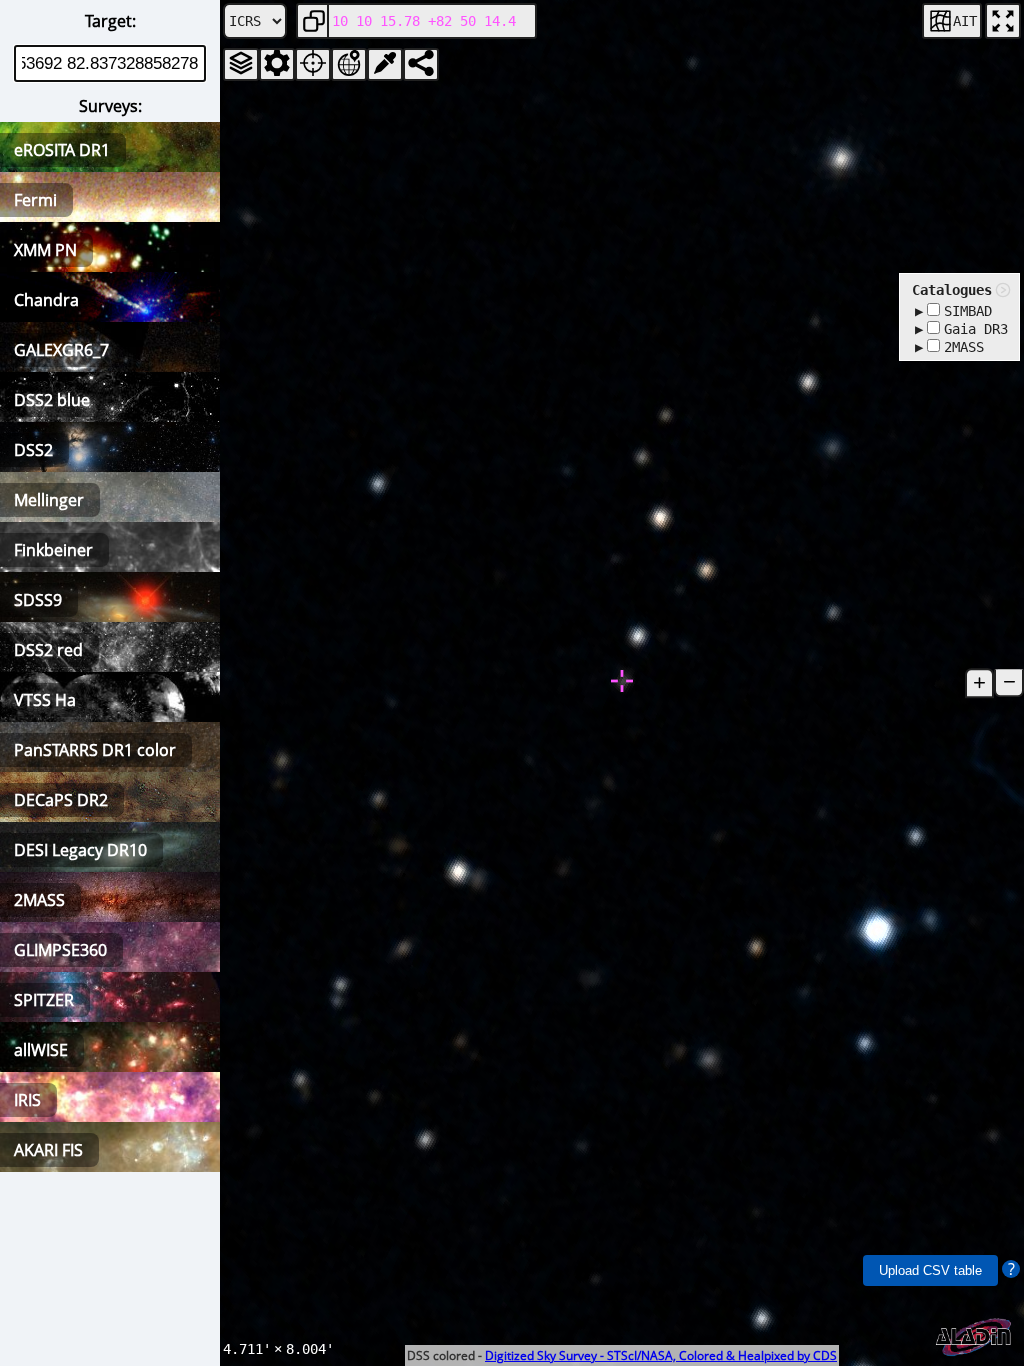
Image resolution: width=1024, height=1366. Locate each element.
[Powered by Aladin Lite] (974, 1337)
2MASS (964, 347)
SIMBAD (968, 311)
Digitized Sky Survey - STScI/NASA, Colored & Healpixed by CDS (661, 1355)
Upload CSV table (930, 1270)
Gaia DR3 (976, 329)
